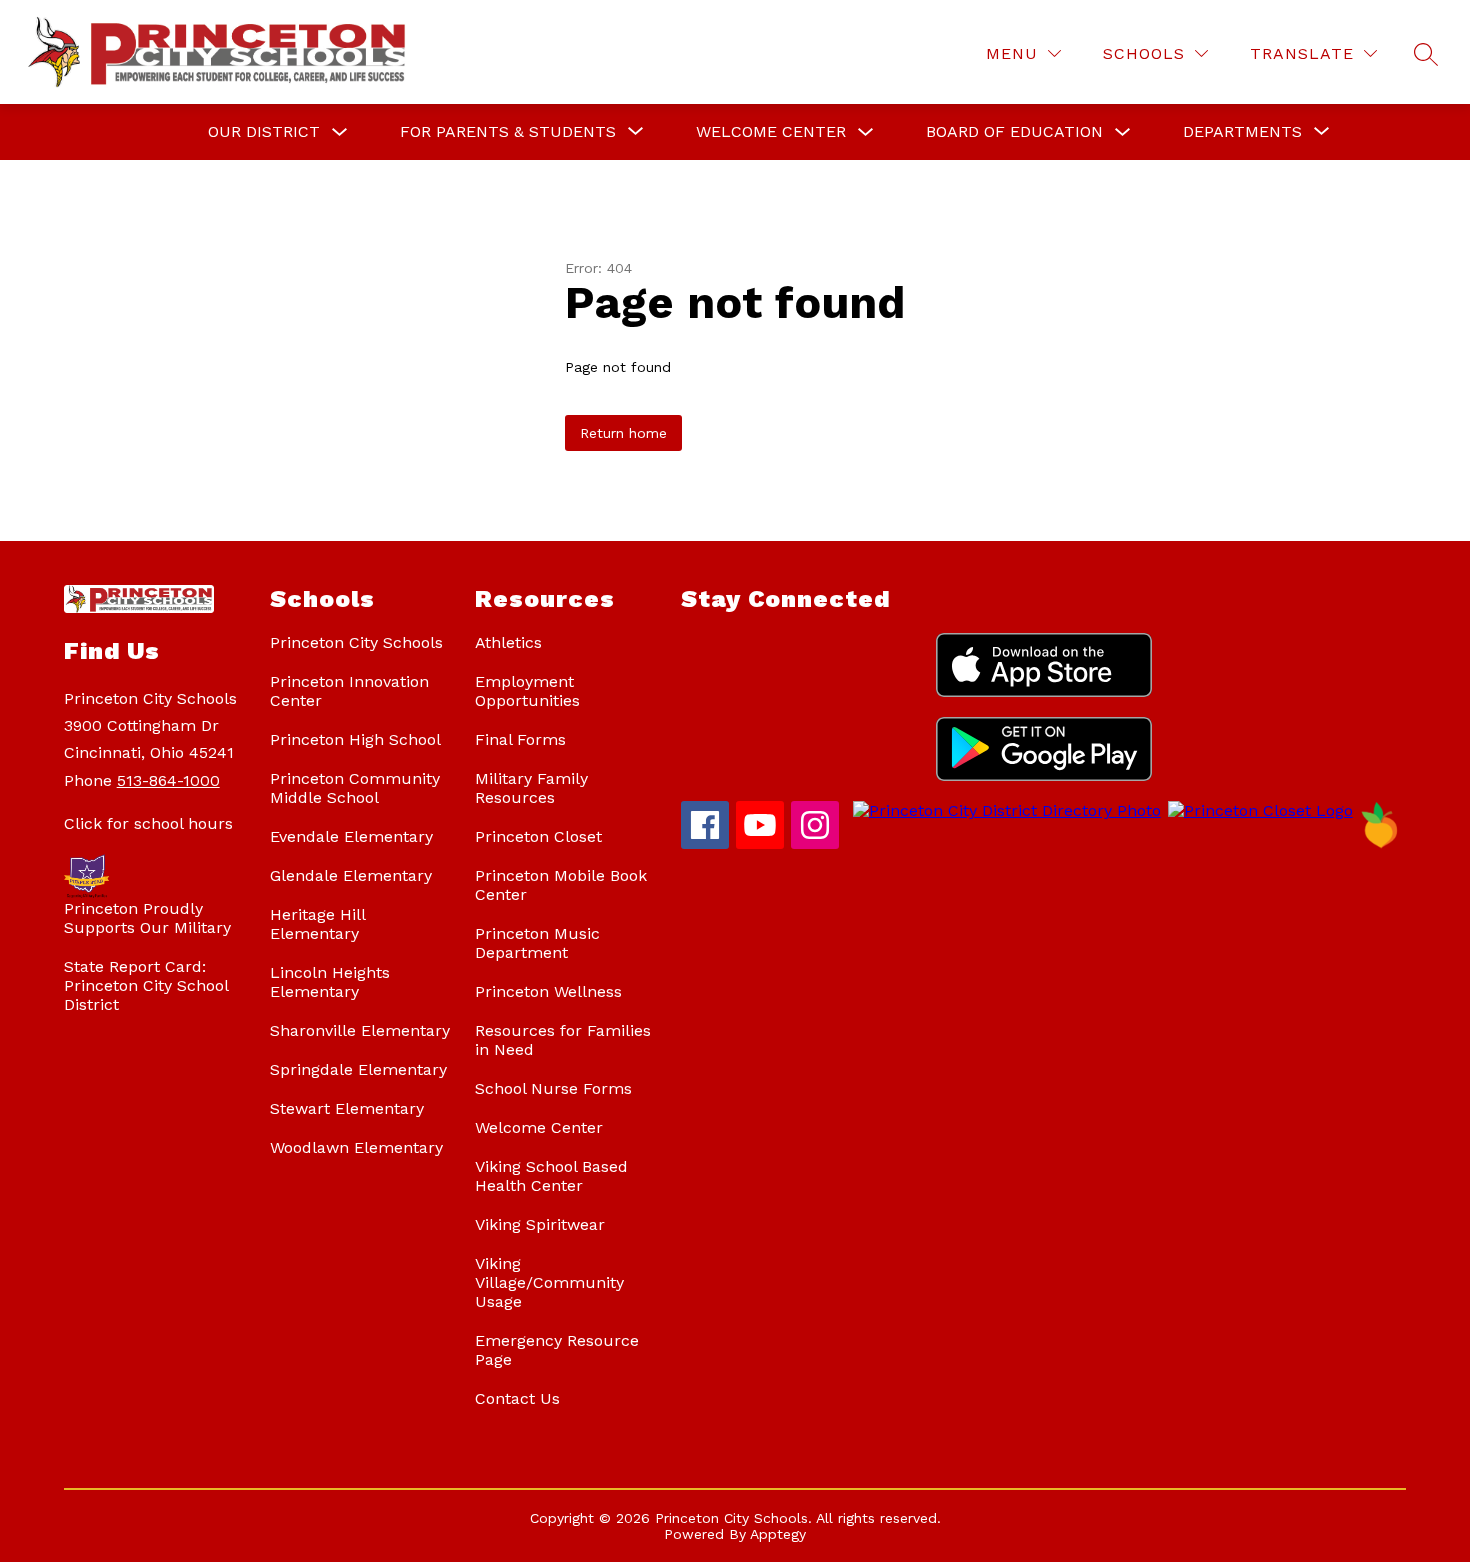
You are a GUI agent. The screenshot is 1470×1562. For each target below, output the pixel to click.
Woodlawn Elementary (356, 1147)
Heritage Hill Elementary (317, 924)
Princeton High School (355, 739)
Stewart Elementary (347, 1108)
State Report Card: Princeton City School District (146, 985)
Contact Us (517, 1398)
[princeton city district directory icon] (1003, 810)
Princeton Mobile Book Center (561, 885)
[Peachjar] (1380, 843)
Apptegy (778, 1534)
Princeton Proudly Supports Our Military (147, 918)
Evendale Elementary (351, 836)
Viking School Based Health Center (551, 1176)
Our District (264, 131)
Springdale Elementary (358, 1069)
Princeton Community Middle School (355, 788)
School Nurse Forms (553, 1088)
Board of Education (1014, 131)
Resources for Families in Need (563, 1040)
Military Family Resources (531, 788)
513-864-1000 (168, 780)
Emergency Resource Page (557, 1350)
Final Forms (520, 739)
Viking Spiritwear (540, 1224)
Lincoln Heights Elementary (330, 982)
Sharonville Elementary (360, 1030)
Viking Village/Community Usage (549, 1282)
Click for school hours (148, 823)
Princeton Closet (538, 836)
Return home (623, 433)
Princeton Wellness (548, 991)
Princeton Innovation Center (349, 691)
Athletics (508, 642)
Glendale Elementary (351, 875)
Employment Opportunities (527, 691)
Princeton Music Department (537, 943)
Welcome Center (771, 131)
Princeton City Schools (356, 642)
